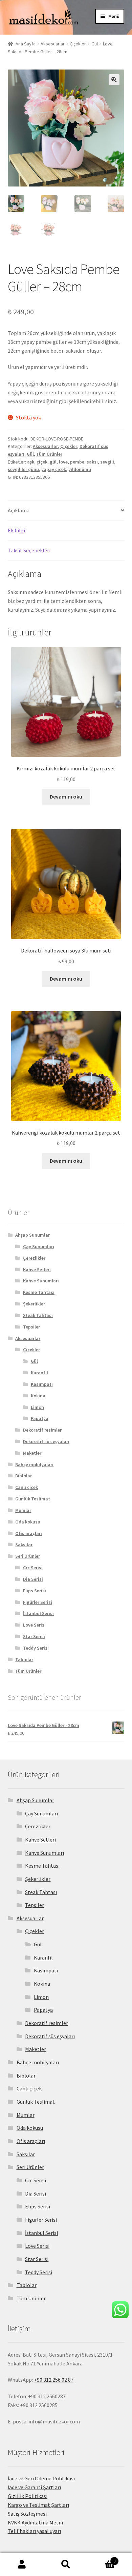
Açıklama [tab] (19, 510)
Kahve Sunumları (41, 1281)
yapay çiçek (54, 469)
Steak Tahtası (38, 1315)
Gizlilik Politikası (28, 2496)
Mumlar (23, 1510)
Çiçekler (78, 44)
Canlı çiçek (27, 1487)
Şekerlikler (34, 1304)
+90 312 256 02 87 (54, 2380)
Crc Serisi (33, 1568)
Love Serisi (34, 1625)
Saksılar (24, 1545)
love (63, 462)
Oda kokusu (28, 1522)
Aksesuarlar (53, 44)
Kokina (38, 1396)
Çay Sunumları (39, 1246)
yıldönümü (80, 469)
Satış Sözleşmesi (27, 2514)
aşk (31, 462)
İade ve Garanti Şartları (34, 2487)
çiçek (42, 462)
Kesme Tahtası (39, 1292)
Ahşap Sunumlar (32, 1235)
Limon (37, 1407)
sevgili (107, 462)
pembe (77, 462)
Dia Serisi (33, 1579)
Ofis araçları (29, 1533)
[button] (114, 80)
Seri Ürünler (28, 1556)
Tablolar (24, 1659)
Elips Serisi (35, 1591)
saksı (92, 462)
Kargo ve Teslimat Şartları (38, 2505)
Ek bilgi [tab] (16, 530)
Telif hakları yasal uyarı (34, 2531)
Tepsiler (31, 1327)
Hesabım (22, 2564)
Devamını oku (66, 797)
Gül (95, 44)
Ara (66, 2564)
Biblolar (24, 1476)
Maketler (32, 1453)
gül (53, 462)
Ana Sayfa (26, 44)
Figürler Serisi (38, 1602)
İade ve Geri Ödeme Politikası (41, 2478)
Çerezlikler (34, 1258)
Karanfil (39, 1373)
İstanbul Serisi (38, 1613)
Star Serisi (34, 1636)
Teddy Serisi (36, 1648)
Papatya (40, 1418)
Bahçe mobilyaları (34, 1464)
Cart (102, 2559)
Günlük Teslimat (33, 1499)
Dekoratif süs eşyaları (46, 1441)
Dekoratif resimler (42, 1430)
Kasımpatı (42, 1384)
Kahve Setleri (37, 1270)
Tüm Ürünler (49, 454)
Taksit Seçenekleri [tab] (29, 550)
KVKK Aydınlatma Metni (35, 2522)
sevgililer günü (23, 469)
